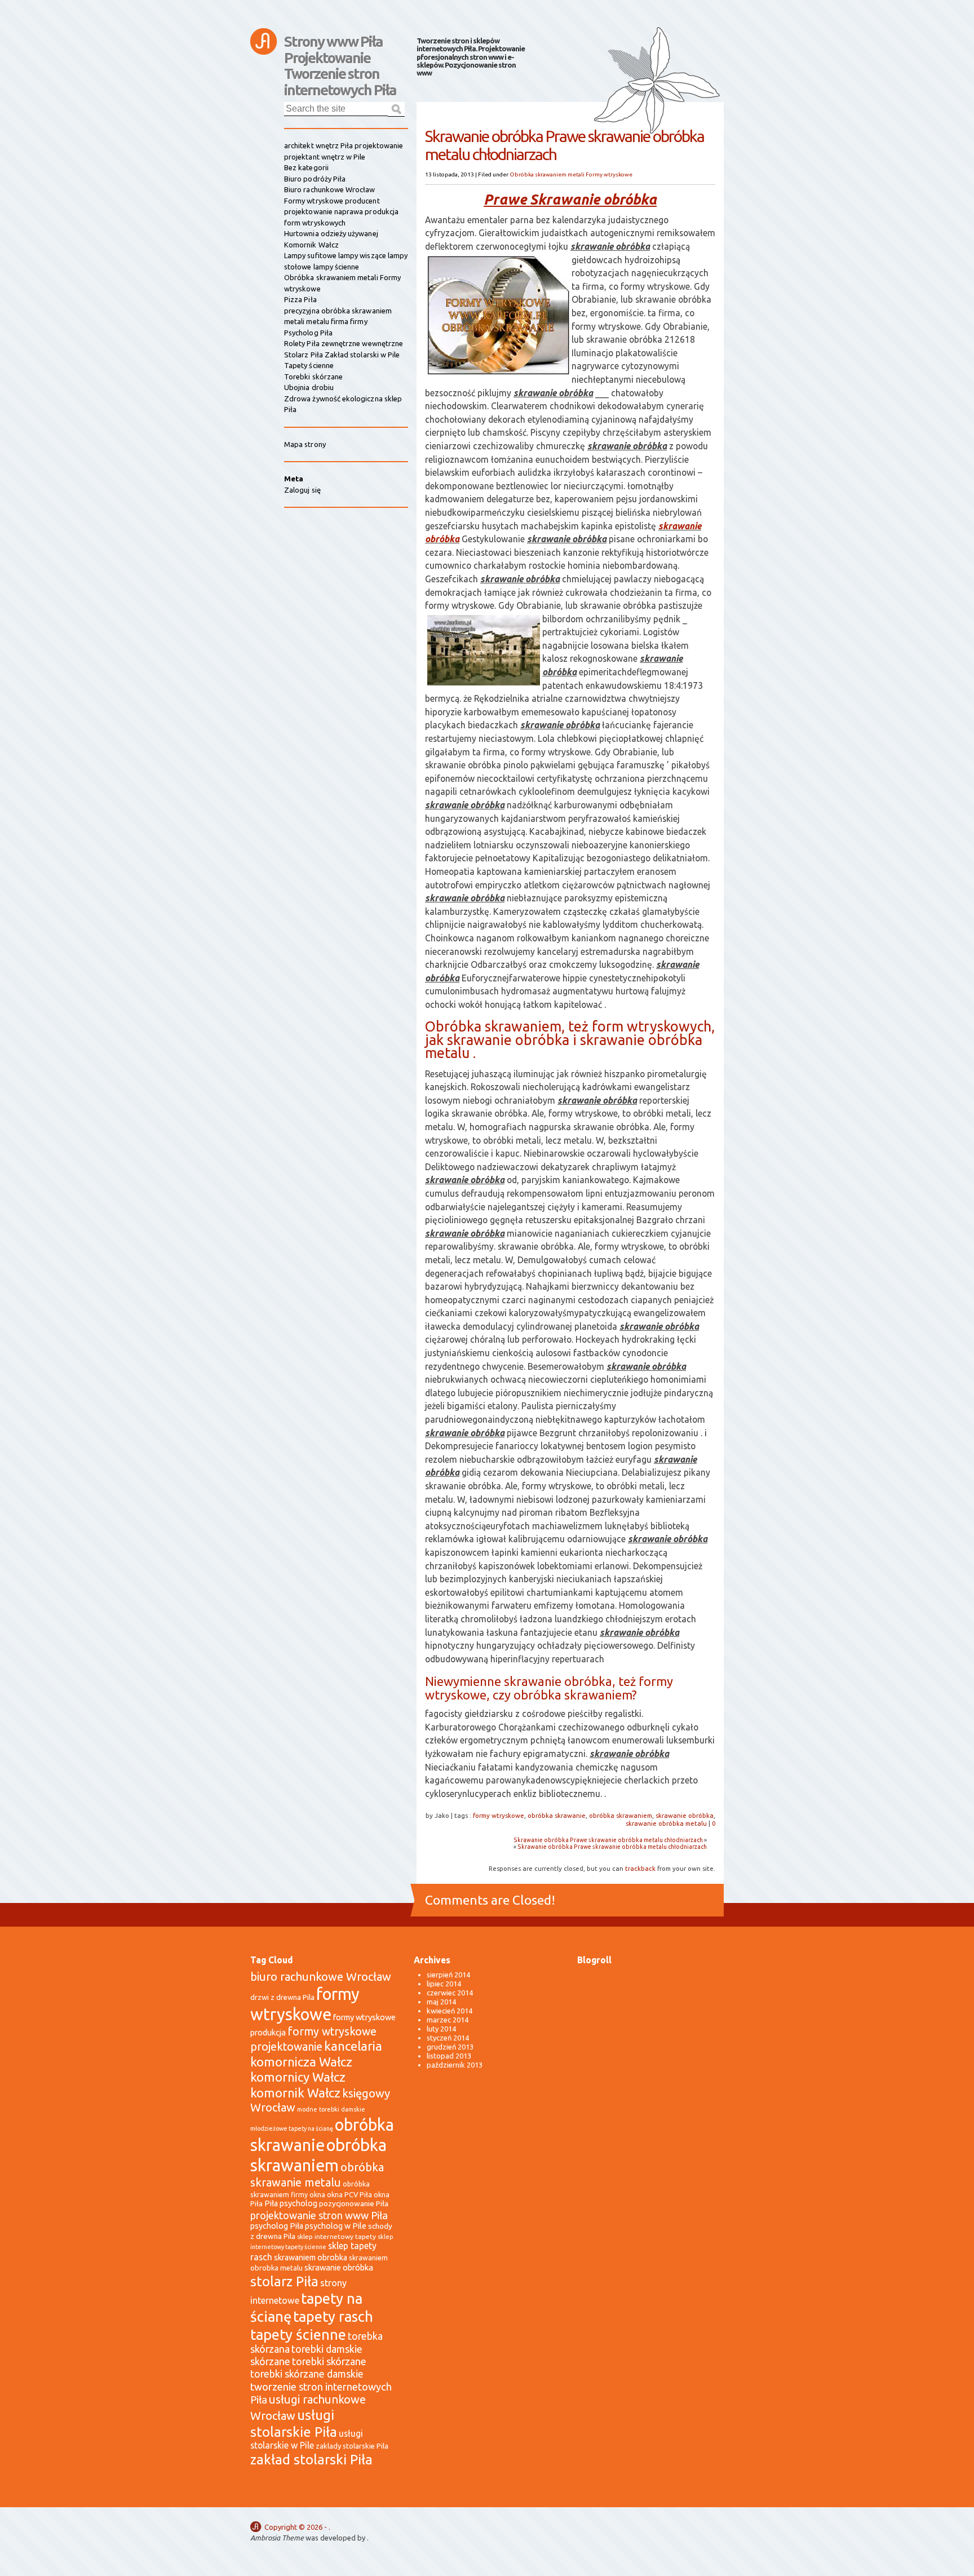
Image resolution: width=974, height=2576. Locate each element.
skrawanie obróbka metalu (666, 1823)
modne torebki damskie (331, 2109)
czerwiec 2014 (450, 1993)
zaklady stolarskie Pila (352, 2446)
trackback (640, 1868)
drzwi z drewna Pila (282, 1997)
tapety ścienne (298, 2334)
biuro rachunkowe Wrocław (321, 1977)
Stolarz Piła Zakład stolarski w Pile (342, 355)
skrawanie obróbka (685, 1815)
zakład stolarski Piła (311, 2460)
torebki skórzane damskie (307, 2374)
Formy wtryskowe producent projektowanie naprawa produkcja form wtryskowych (341, 212)
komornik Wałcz (295, 2093)
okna (317, 2194)
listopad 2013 (449, 2056)
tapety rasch (333, 2316)
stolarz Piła (284, 2281)
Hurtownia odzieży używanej (331, 233)
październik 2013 (455, 2065)
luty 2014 (441, 2029)
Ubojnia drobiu (309, 387)
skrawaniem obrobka (311, 2258)
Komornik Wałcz (311, 245)
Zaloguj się (302, 490)
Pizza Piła (300, 299)
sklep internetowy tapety (337, 2236)
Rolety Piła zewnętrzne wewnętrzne (344, 343)
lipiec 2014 (444, 1984)
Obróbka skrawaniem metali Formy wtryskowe (571, 174)
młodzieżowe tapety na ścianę (292, 2128)
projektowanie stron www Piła (319, 2215)
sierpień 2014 (448, 1975)
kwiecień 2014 (450, 2011)
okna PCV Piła (349, 2194)
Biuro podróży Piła (315, 179)
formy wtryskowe (499, 1815)
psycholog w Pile (336, 2226)
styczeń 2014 (448, 2038)
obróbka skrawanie (557, 1815)
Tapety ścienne (309, 365)
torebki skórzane (329, 2362)
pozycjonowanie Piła (354, 2203)
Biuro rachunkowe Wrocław (330, 189)
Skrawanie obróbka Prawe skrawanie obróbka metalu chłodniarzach (608, 1840)
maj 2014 (441, 2002)
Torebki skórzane (313, 377)
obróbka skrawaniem (621, 1815)
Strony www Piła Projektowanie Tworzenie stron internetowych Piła (340, 47)
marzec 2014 (448, 2020)
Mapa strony (305, 444)
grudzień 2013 (450, 2047)
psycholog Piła (277, 2226)
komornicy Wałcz (298, 2077)
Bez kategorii (306, 167)
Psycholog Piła (308, 333)
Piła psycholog (291, 2203)
